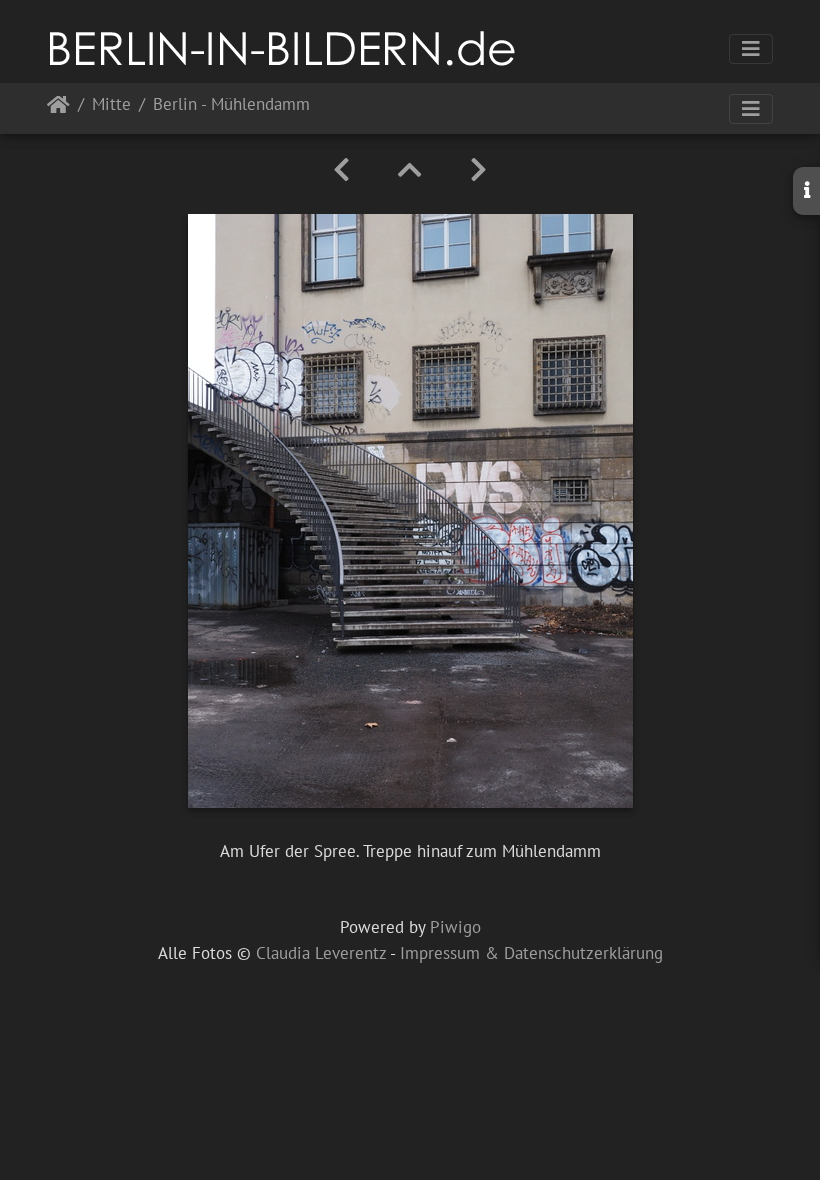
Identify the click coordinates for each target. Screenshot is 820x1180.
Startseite (58, 108)
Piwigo (455, 927)
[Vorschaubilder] (410, 170)
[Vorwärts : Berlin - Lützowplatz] (478, 170)
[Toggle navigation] (751, 49)
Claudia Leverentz (321, 953)
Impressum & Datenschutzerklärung (531, 953)
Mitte (111, 105)
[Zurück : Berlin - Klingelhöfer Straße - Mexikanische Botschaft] (341, 170)
